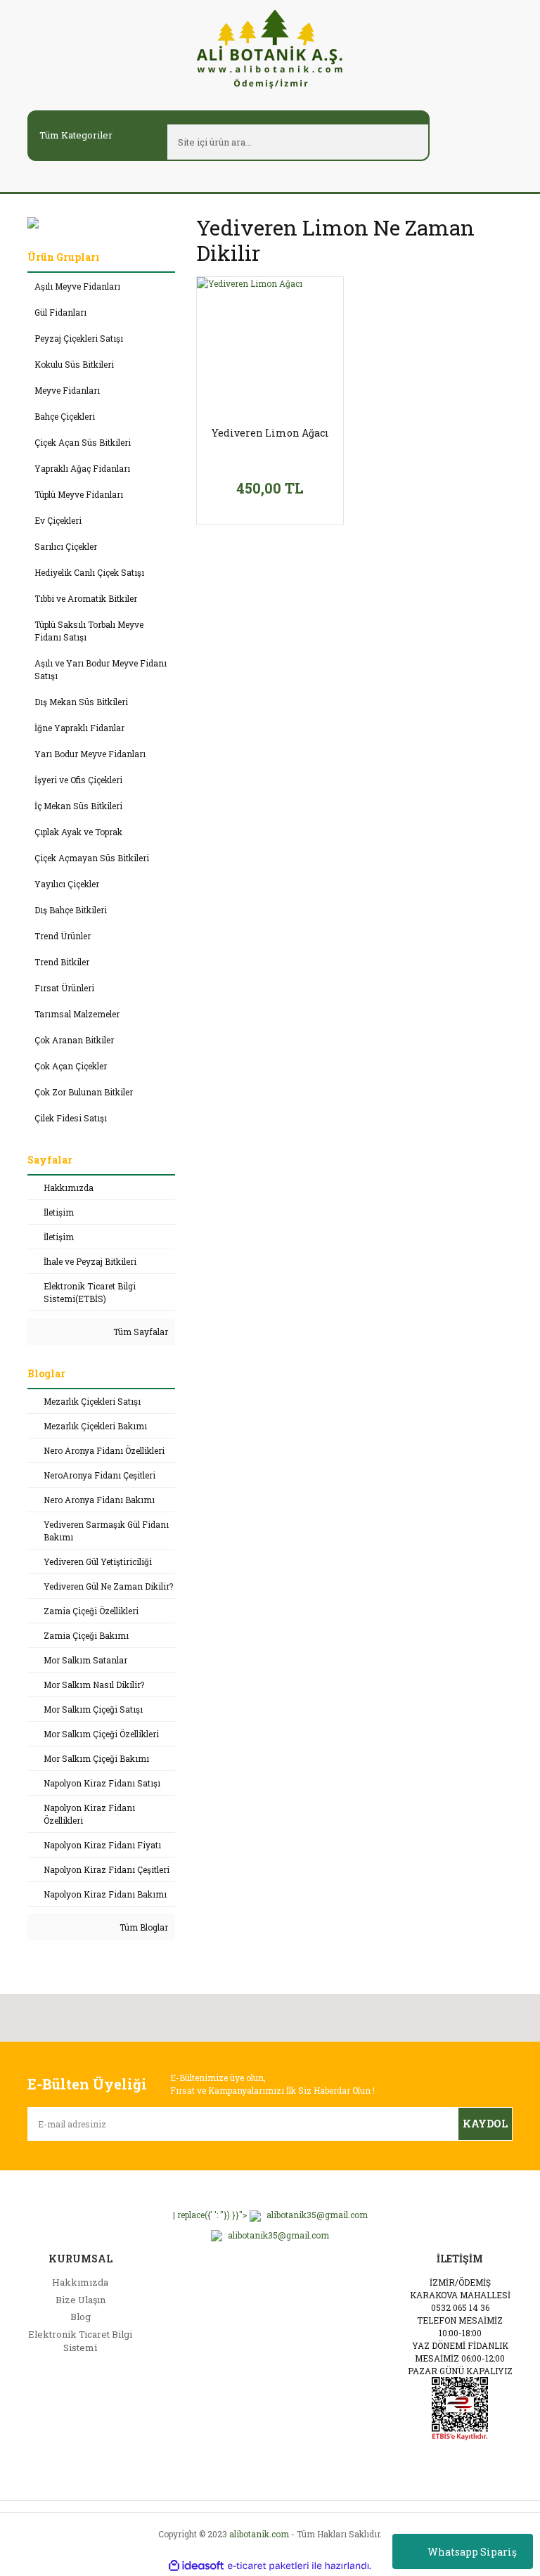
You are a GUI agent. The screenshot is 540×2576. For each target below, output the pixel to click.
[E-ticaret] (268, 2565)
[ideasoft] (196, 2566)
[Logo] (270, 48)
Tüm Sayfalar (140, 1332)
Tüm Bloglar (143, 1927)
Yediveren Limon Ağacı (270, 433)
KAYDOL (485, 2124)
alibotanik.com (259, 2534)
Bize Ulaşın (81, 2300)
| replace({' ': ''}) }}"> (270, 2215)
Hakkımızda (80, 2282)
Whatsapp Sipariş (472, 2552)
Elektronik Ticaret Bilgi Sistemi (80, 2341)
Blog (81, 2317)
